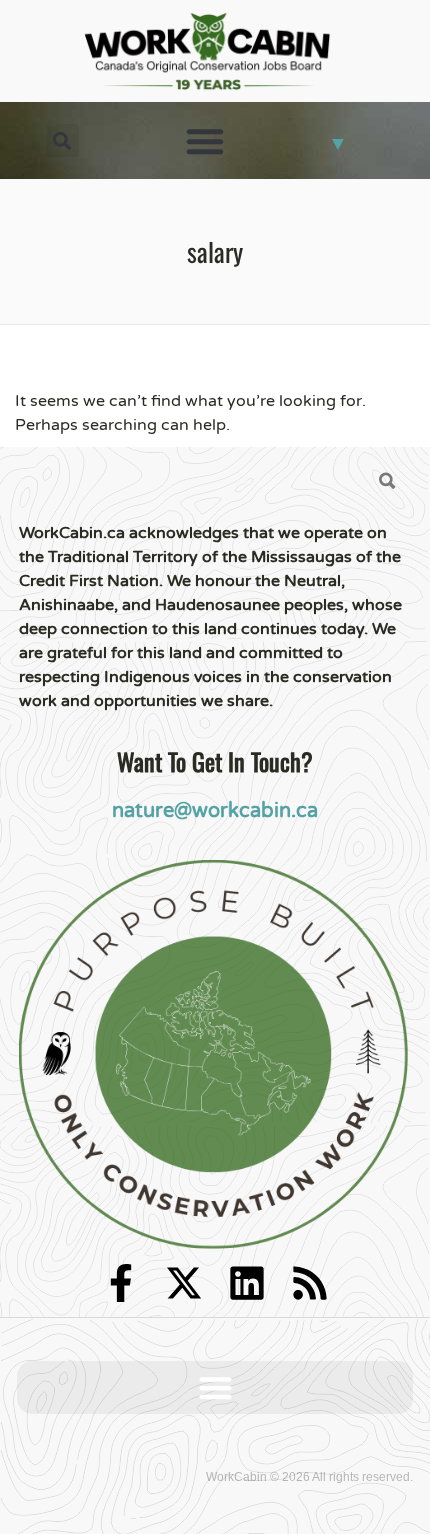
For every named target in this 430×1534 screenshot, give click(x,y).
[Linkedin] (247, 1283)
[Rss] (310, 1283)
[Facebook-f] (121, 1283)
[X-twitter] (184, 1283)
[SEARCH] (387, 481)
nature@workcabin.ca (215, 811)
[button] (62, 140)
